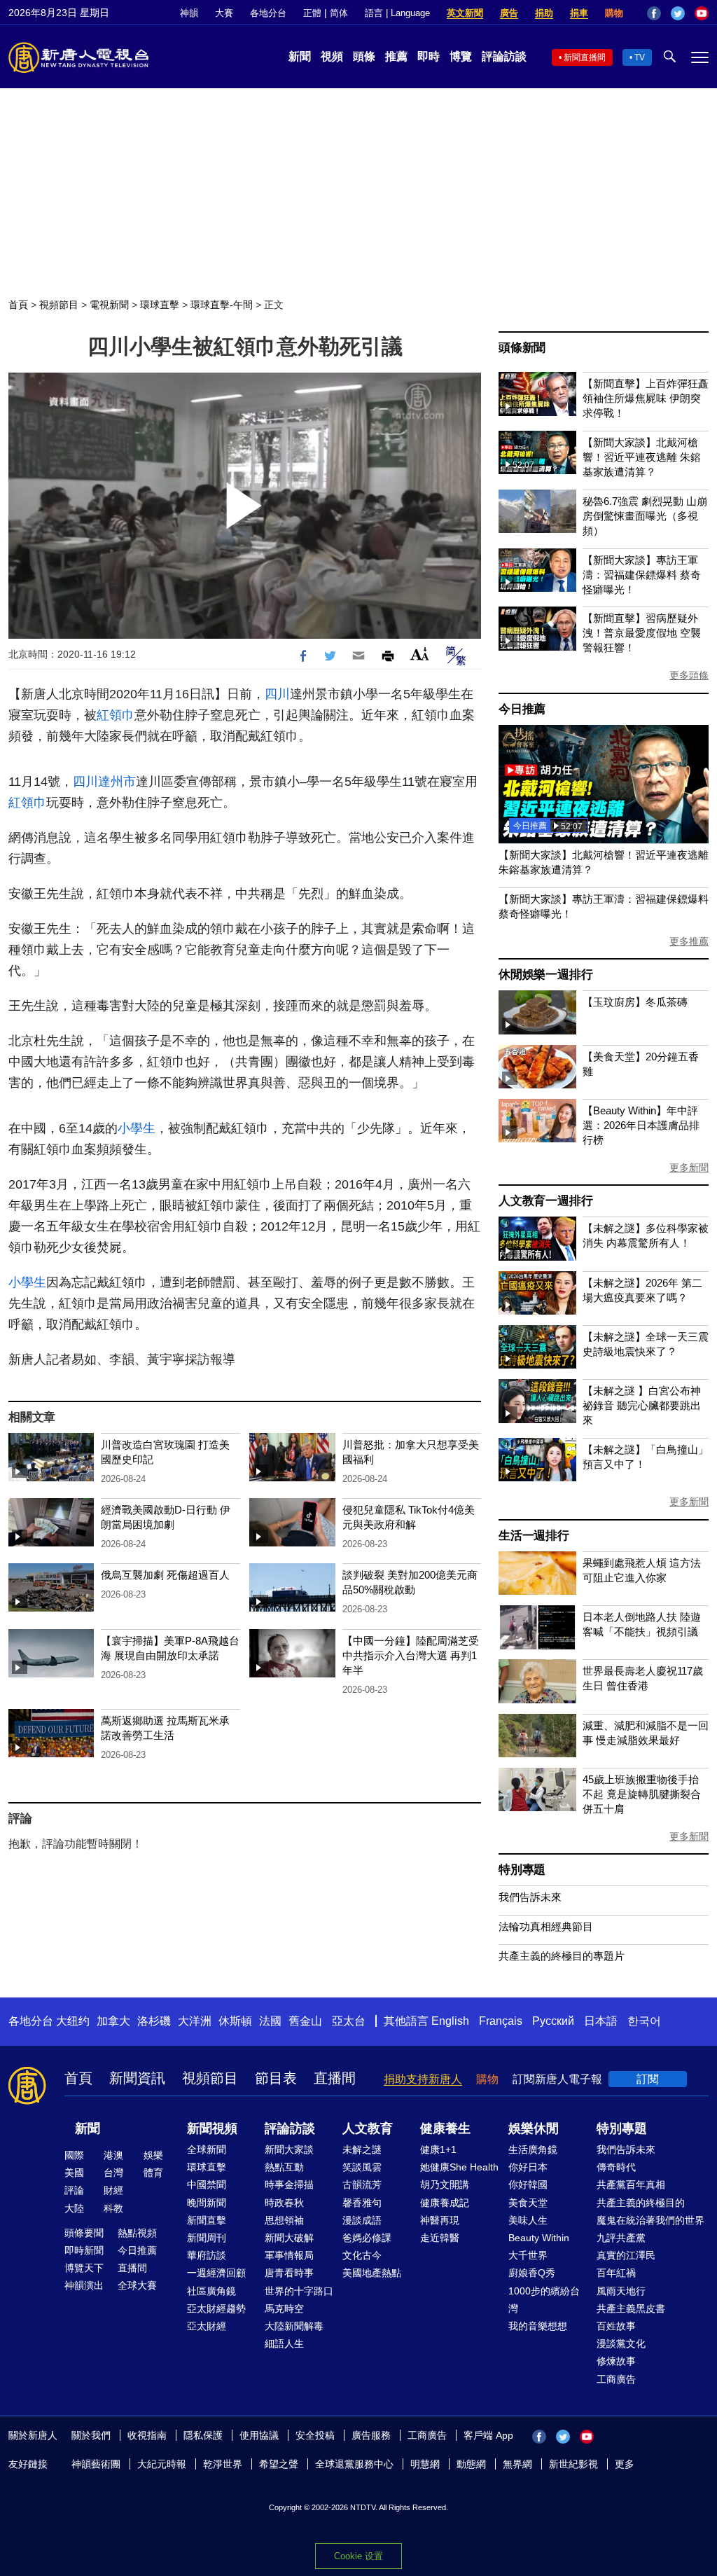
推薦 (396, 56)
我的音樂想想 (538, 2326)
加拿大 (113, 2021)
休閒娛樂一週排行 (545, 975)
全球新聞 (207, 2149)
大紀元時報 (162, 2464)
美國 (74, 2173)
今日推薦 (522, 709)
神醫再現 (440, 2220)
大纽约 (73, 2021)
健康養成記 (445, 2203)
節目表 (276, 2078)
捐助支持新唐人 (423, 2079)
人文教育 (368, 2128)
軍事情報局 (289, 2255)
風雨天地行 (621, 2291)
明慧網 (425, 2464)
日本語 (601, 2021)
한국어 (644, 2021)
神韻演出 (84, 2285)
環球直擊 (160, 305)
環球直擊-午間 (222, 305)
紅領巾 (116, 715)
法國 (270, 2021)
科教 (113, 2208)
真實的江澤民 (626, 2255)
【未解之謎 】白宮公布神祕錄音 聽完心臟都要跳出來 (642, 1405)
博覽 (461, 56)
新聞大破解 (289, 2238)
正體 (312, 13)
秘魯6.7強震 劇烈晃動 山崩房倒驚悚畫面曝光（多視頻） (645, 516)
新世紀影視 (573, 2464)
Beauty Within (539, 2238)
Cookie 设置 (358, 2556)
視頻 (332, 56)
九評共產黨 (621, 2238)
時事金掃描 (289, 2184)
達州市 (117, 782)
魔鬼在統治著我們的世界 (650, 2220)
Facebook (654, 13)
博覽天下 (84, 2268)
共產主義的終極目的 (641, 2203)
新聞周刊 (207, 2238)
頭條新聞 (522, 348)
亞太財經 (207, 2326)
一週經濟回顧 (216, 2273)
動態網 (471, 2464)
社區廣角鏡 (211, 2291)
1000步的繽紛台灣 (544, 2300)
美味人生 (528, 2220)
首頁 (18, 305)
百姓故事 (616, 2326)
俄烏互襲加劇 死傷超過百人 (165, 1575)
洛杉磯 (154, 2021)
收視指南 (147, 2435)
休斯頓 (235, 2021)
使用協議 (259, 2435)
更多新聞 (689, 1168)
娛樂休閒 (534, 2128)
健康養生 (445, 2128)
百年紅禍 (616, 2273)
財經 (113, 2190)
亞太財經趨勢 (216, 2308)
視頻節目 (59, 305)
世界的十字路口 (299, 2291)
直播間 (335, 2078)
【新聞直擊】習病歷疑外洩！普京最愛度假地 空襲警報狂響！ (642, 633)
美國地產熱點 (372, 2273)
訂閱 (648, 2079)
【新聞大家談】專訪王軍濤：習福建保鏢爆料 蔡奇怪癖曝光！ (642, 575)
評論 (74, 2190)
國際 (74, 2155)
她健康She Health (459, 2167)
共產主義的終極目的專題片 (562, 1956)
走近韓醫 (440, 2238)
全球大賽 (137, 2285)
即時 (429, 56)
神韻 (189, 13)
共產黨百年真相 (631, 2184)
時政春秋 (284, 2203)
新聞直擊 (207, 2220)
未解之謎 (362, 2149)
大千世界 (528, 2255)
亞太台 (349, 2021)
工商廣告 (616, 2379)
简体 (339, 13)
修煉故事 (616, 2361)
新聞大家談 (289, 2149)
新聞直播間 (585, 57)
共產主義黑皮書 (631, 2308)
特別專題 (522, 1870)
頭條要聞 (84, 2233)
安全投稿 (315, 2435)
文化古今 (362, 2255)
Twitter (678, 13)
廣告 (509, 13)
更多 (625, 2464)
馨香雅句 (362, 2203)
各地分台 (268, 13)
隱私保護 (203, 2435)
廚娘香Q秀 (532, 2273)
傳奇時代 (616, 2167)
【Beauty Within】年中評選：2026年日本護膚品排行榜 (641, 1125)
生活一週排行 (534, 1536)
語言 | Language (397, 13)
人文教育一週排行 (545, 1201)
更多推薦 (689, 941)
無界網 (517, 2464)
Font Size (420, 654)
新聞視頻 (212, 2128)
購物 (614, 13)
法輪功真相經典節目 (546, 1926)
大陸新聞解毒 (294, 2326)
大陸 (74, 2208)
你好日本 (528, 2167)
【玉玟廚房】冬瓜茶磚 (635, 1002)
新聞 (300, 56)
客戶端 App (488, 2435)
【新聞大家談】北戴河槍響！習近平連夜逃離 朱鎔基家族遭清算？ (642, 457)
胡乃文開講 (445, 2184)
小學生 (137, 1128)
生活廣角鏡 (533, 2149)
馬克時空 (284, 2308)
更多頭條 (689, 675)
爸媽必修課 (367, 2238)
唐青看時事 (289, 2273)
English (450, 2021)
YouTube (702, 13)
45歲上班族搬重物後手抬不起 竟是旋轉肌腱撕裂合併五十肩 (642, 1794)
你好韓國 (528, 2184)
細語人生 (284, 2343)
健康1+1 (438, 2149)
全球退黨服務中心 (354, 2464)
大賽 (224, 13)
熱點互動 (284, 2167)
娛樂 (153, 2155)
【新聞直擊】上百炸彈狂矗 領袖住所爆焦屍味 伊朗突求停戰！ (646, 398)
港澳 (113, 2155)
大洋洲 (195, 2021)
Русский (553, 2021)
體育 (153, 2173)
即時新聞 (84, 2250)
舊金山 (305, 2021)
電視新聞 (109, 305)
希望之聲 (279, 2464)
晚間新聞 (207, 2203)
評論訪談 (504, 56)
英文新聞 (465, 13)
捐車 (579, 13)
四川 (277, 694)
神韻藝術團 (96, 2464)
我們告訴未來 (530, 1897)
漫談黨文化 (621, 2343)
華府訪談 (207, 2255)
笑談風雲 (362, 2167)
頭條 (364, 56)
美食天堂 (528, 2203)
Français (501, 2021)
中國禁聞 (207, 2184)
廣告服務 (371, 2435)
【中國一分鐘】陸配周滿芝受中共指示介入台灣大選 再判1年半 (411, 1655)
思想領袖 (284, 2220)
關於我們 (91, 2435)
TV (640, 57)
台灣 (113, 2173)
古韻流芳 (362, 2184)
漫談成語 (362, 2220)
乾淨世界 (223, 2464)
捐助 (544, 13)
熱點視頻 (137, 2233)
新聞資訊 (137, 2078)
